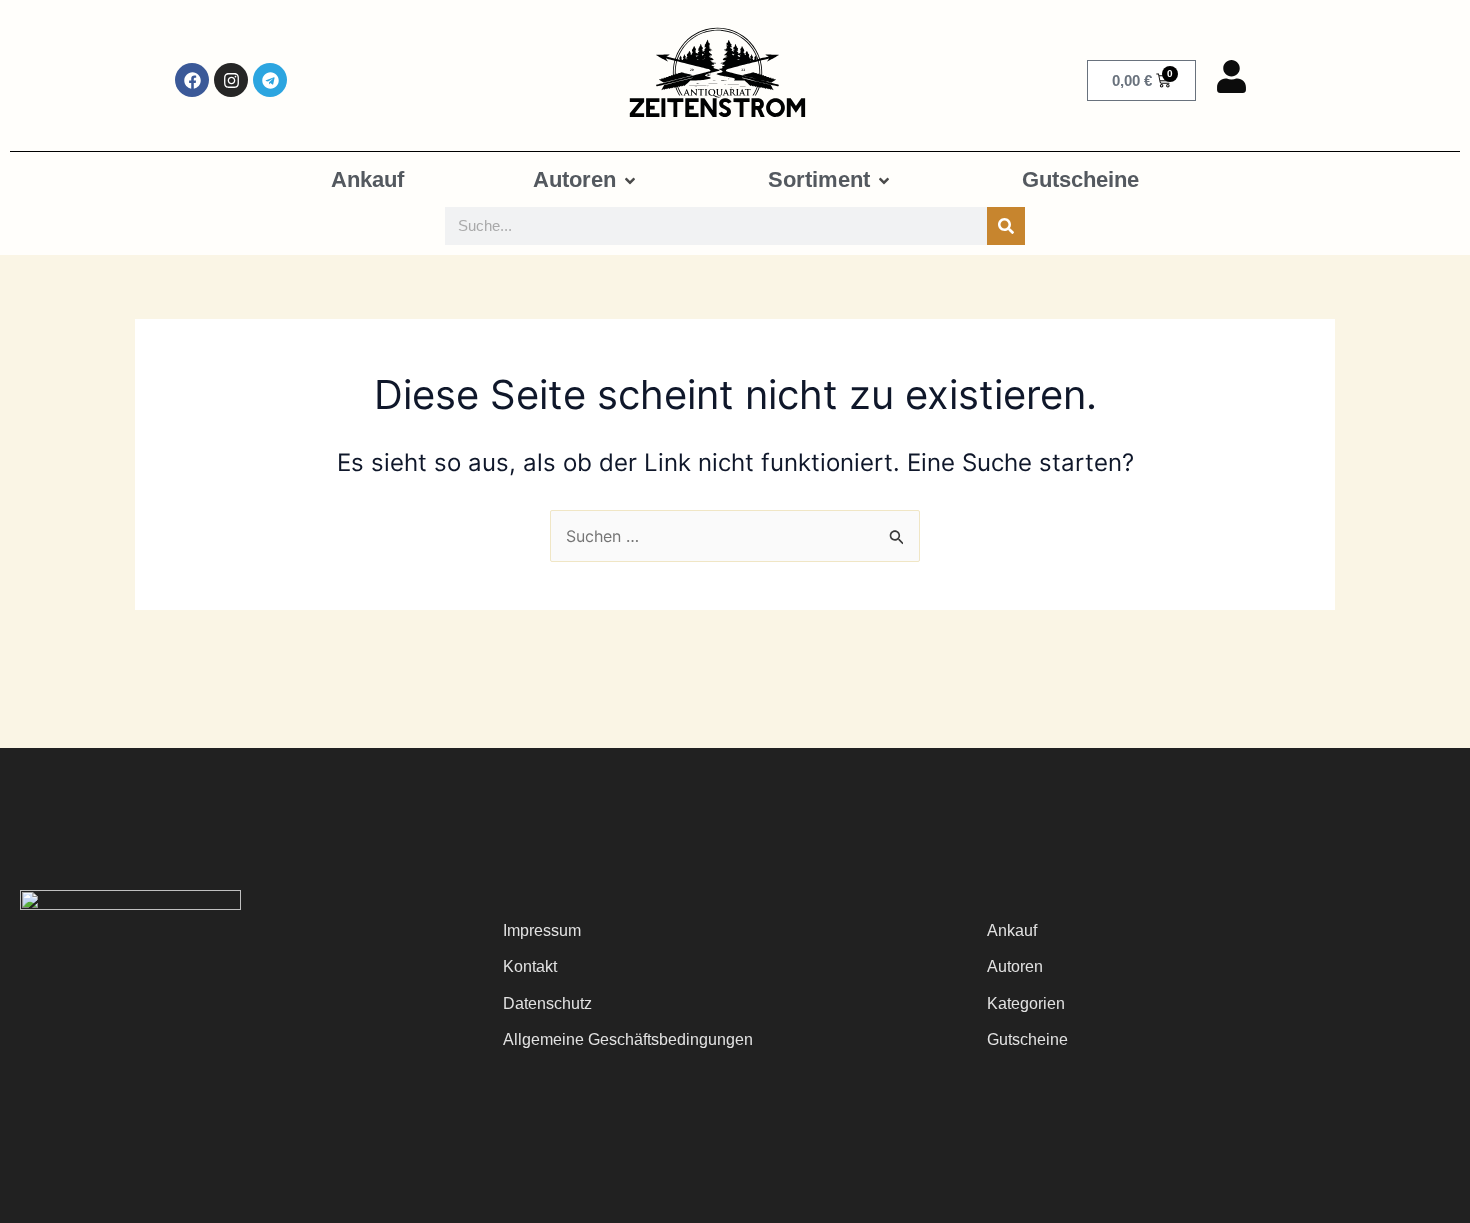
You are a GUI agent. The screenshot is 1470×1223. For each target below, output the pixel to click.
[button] (586, 180)
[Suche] (1006, 226)
